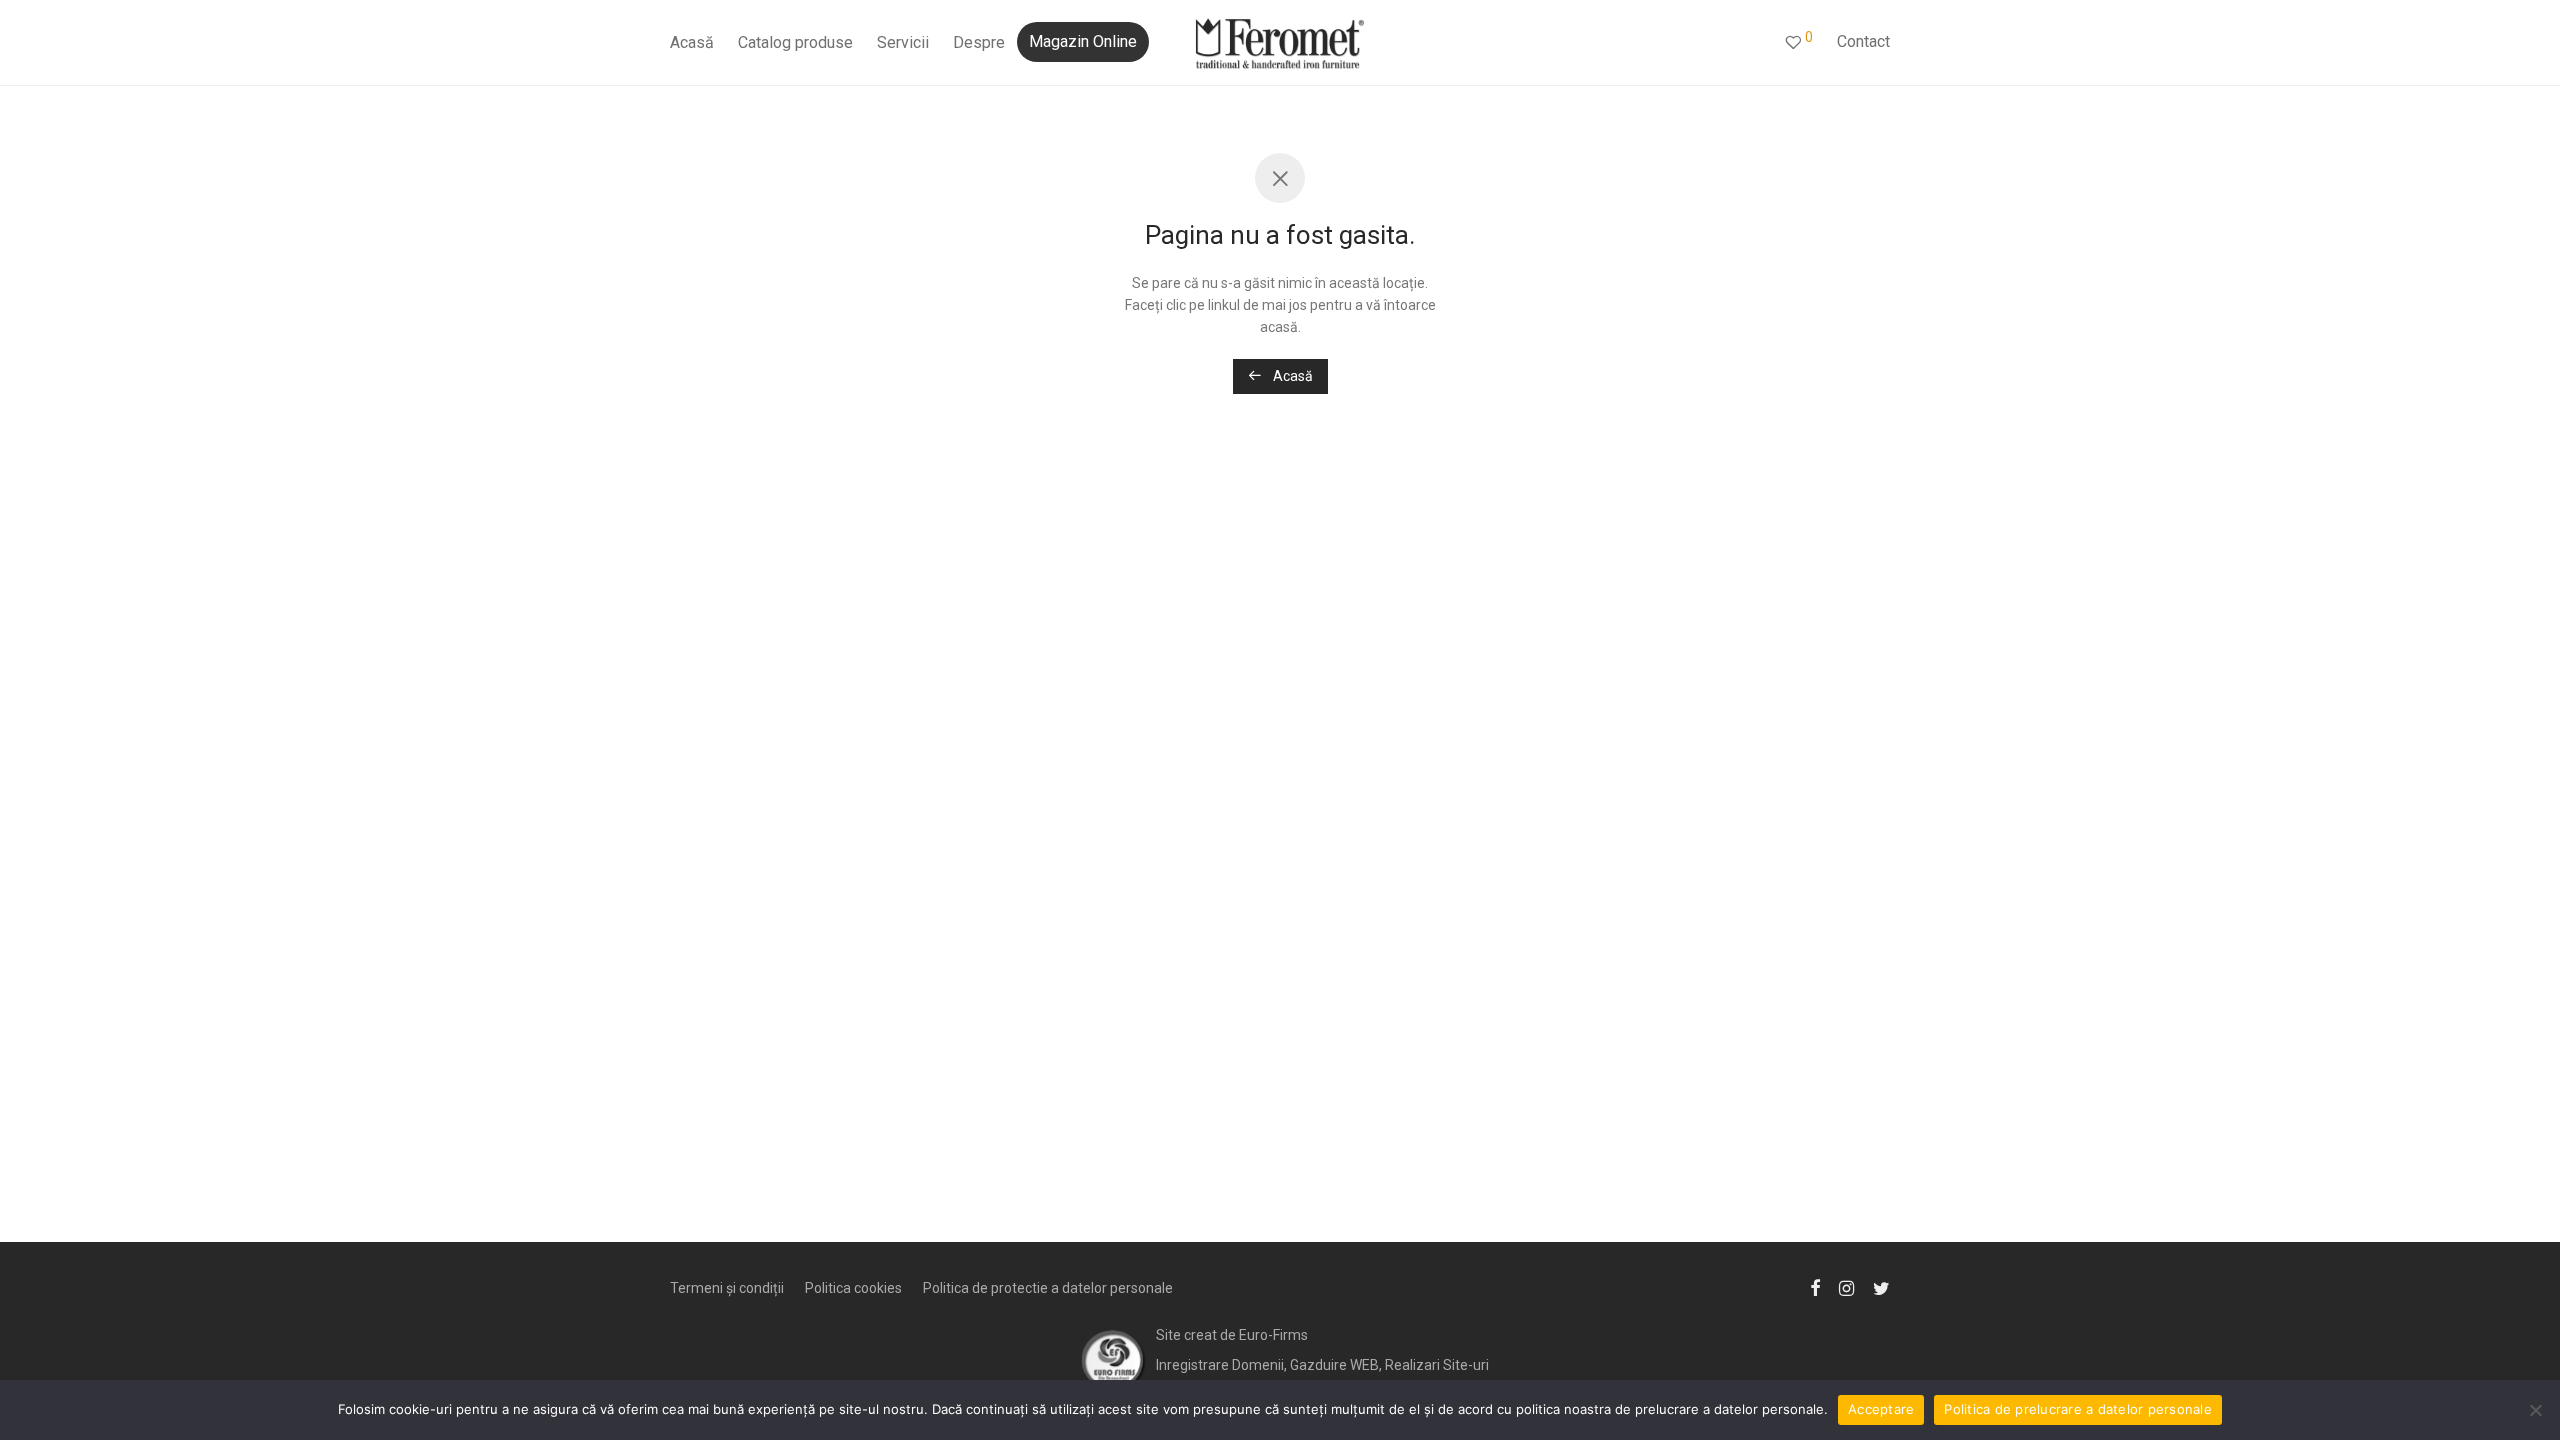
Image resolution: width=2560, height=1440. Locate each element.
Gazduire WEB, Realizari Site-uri (1389, 1365)
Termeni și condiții (727, 1288)
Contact (1863, 41)
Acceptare (1881, 1409)
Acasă (692, 42)
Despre (979, 42)
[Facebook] (1815, 1287)
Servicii (903, 42)
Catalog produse (795, 42)
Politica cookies (853, 1288)
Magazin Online (1083, 41)
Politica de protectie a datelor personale (1048, 1288)
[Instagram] (1846, 1287)
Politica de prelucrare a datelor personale (2078, 1409)
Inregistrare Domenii (1220, 1365)
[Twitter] (1881, 1287)
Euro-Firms (1273, 1335)
